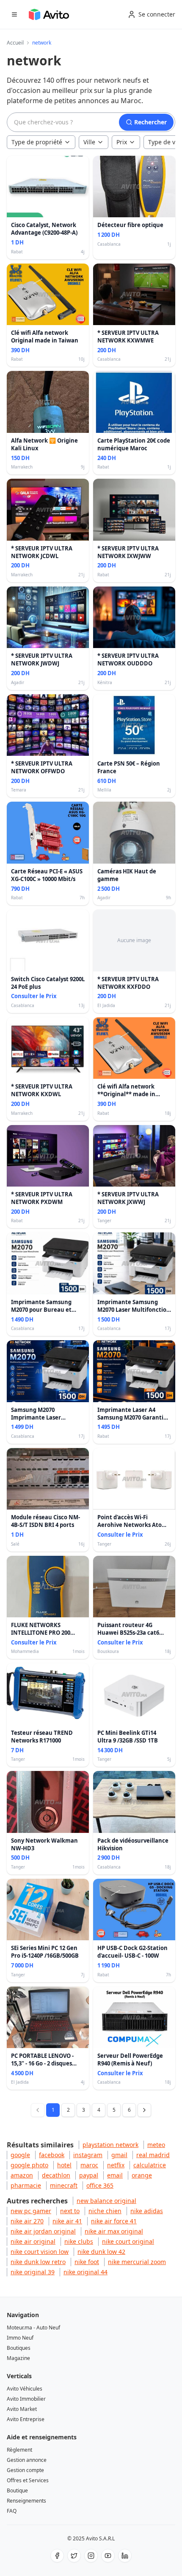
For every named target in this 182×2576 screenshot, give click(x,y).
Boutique (17, 2490)
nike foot (87, 2262)
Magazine (18, 2358)
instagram (88, 2155)
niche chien (105, 2211)
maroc (89, 2165)
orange (142, 2175)
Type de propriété (37, 142)
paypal (89, 2175)
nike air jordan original (43, 2231)
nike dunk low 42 (101, 2252)
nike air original (33, 2241)
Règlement (19, 2450)
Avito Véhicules (25, 2389)
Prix (122, 142)
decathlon (56, 2175)
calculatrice (150, 2165)
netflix (116, 2165)
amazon (22, 2175)
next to (70, 2211)
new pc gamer (31, 2211)
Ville (89, 142)
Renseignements (26, 2501)
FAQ (12, 2511)
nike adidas (147, 2211)
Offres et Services (28, 2480)
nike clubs (79, 2241)
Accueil (15, 43)
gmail (119, 2155)
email (115, 2175)
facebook (52, 2155)
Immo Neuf (20, 2338)
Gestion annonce (27, 2460)
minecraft (64, 2185)
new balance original (106, 2201)
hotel (64, 2165)
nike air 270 (27, 2221)
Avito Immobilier (26, 2399)
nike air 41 (67, 2221)
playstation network (110, 2145)
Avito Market (22, 2409)
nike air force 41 (114, 2221)
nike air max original (114, 2231)
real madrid (153, 2155)
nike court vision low (40, 2252)
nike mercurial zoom (137, 2262)
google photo (29, 2165)
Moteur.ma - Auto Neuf (33, 2328)
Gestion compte (25, 2470)
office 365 (100, 2185)
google (20, 2155)
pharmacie (26, 2185)
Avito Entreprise (26, 2419)
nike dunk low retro (38, 2262)
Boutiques (19, 2348)
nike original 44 (85, 2272)
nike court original (128, 2241)
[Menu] (14, 14)
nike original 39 (33, 2272)
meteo (156, 2145)
